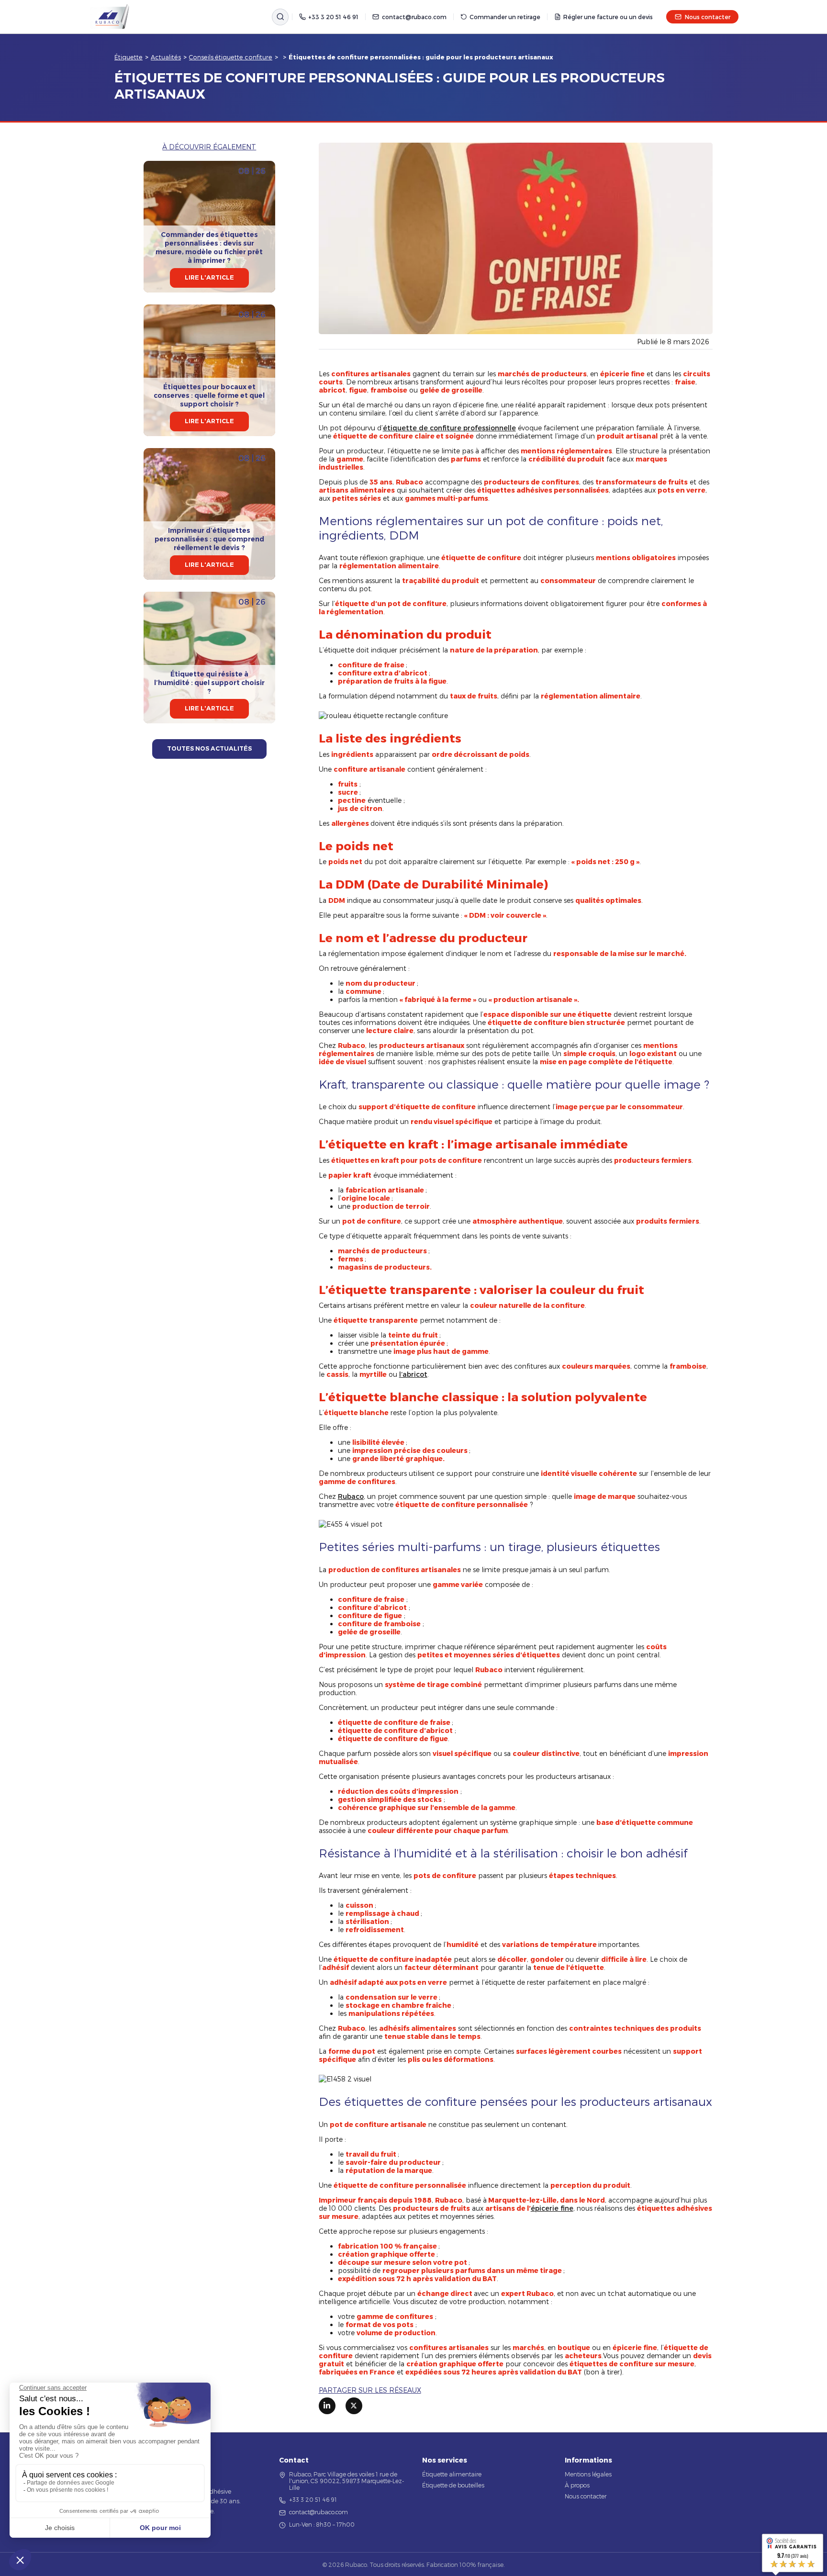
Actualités (166, 57)
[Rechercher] (280, 17)
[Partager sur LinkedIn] (327, 2406)
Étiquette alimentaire (452, 2474)
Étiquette (129, 57)
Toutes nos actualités (209, 748)
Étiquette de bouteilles (453, 2485)
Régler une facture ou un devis (608, 17)
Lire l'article (209, 277)
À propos (577, 2485)
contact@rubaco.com (414, 17)
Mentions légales (588, 2474)
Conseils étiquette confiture (231, 57)
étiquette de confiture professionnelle (449, 428)
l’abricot (413, 1374)
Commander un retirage (505, 17)
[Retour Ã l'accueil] (110, 17)
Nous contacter (708, 17)
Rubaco (351, 1496)
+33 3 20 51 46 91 (333, 17)
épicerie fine (552, 2208)
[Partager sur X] (354, 2406)
